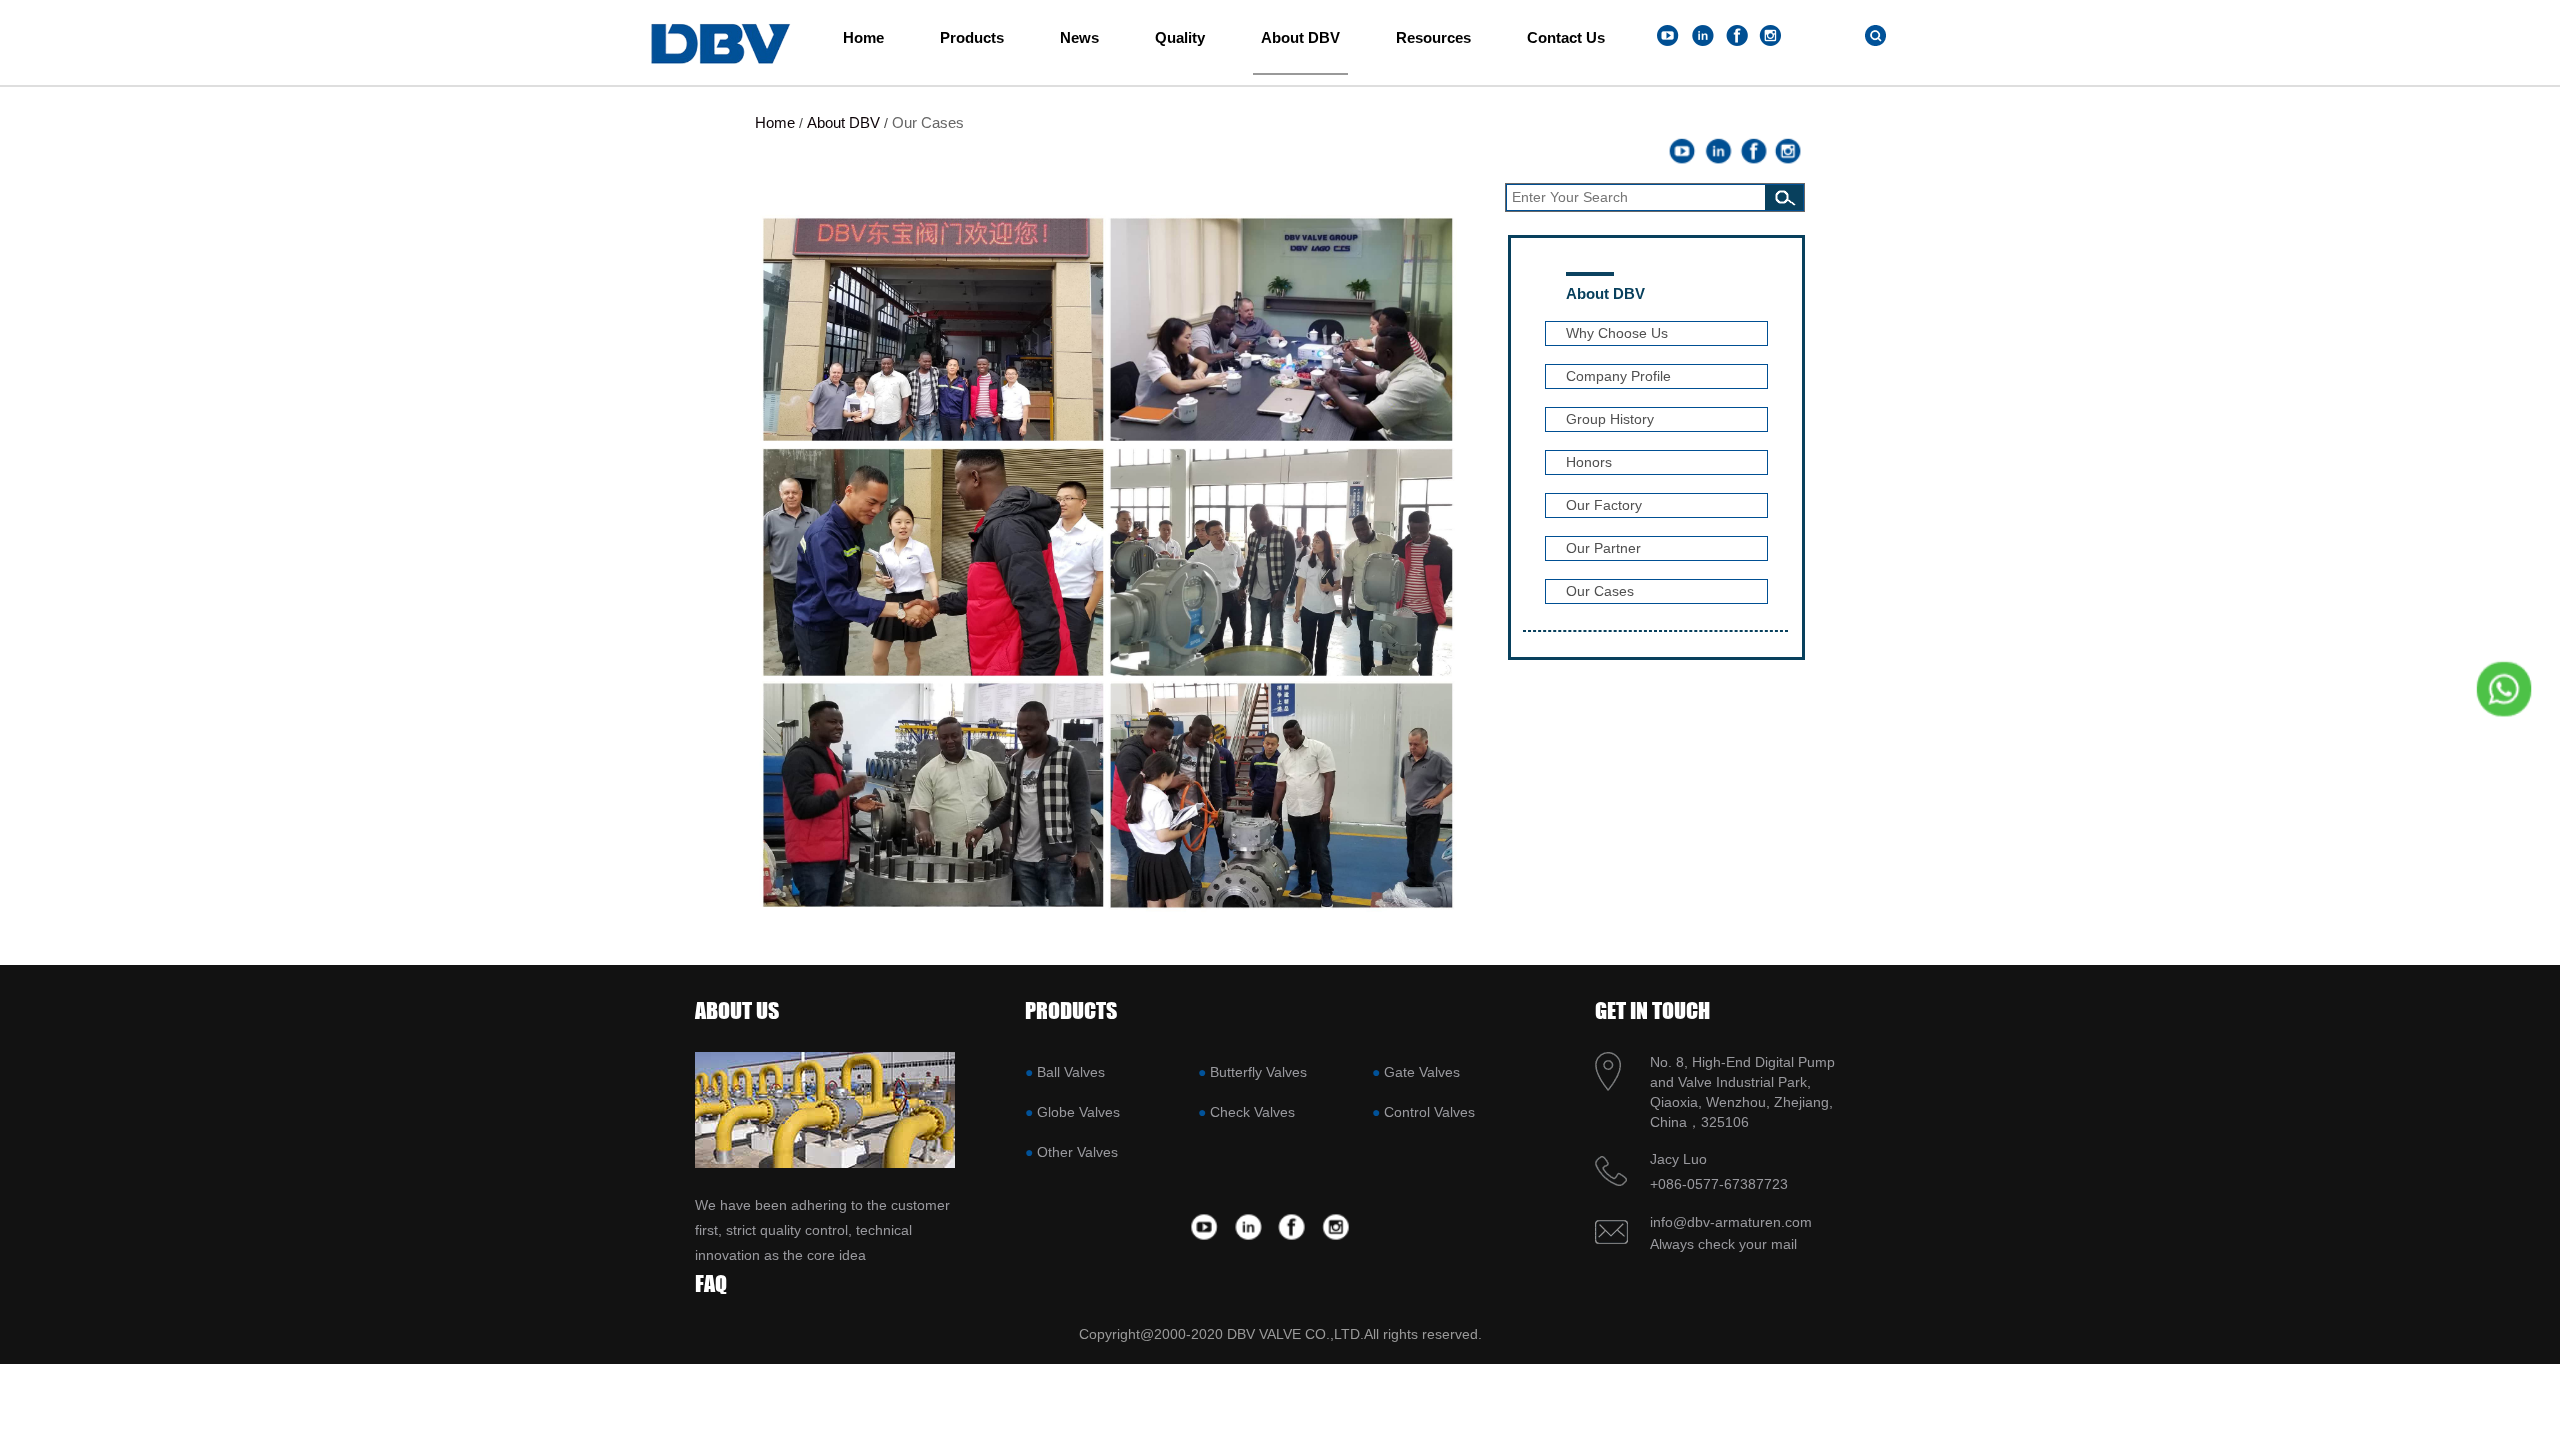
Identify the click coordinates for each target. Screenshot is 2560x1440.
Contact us (1566, 37)
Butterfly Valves (1258, 1072)
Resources (1433, 37)
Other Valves (1077, 1152)
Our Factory (1604, 505)
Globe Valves (1078, 1112)
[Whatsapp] (2497, 689)
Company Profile (1618, 376)
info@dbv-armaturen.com (1731, 1222)
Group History (1610, 419)
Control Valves (1429, 1112)
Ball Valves (1071, 1072)
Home (863, 37)
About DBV (1300, 37)
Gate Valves (1422, 1072)
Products (972, 37)
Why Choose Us (1617, 333)
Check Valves (1252, 1112)
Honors (1589, 462)
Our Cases (928, 122)
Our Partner (1603, 548)
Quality (1180, 37)
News (1079, 37)
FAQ (711, 1283)
